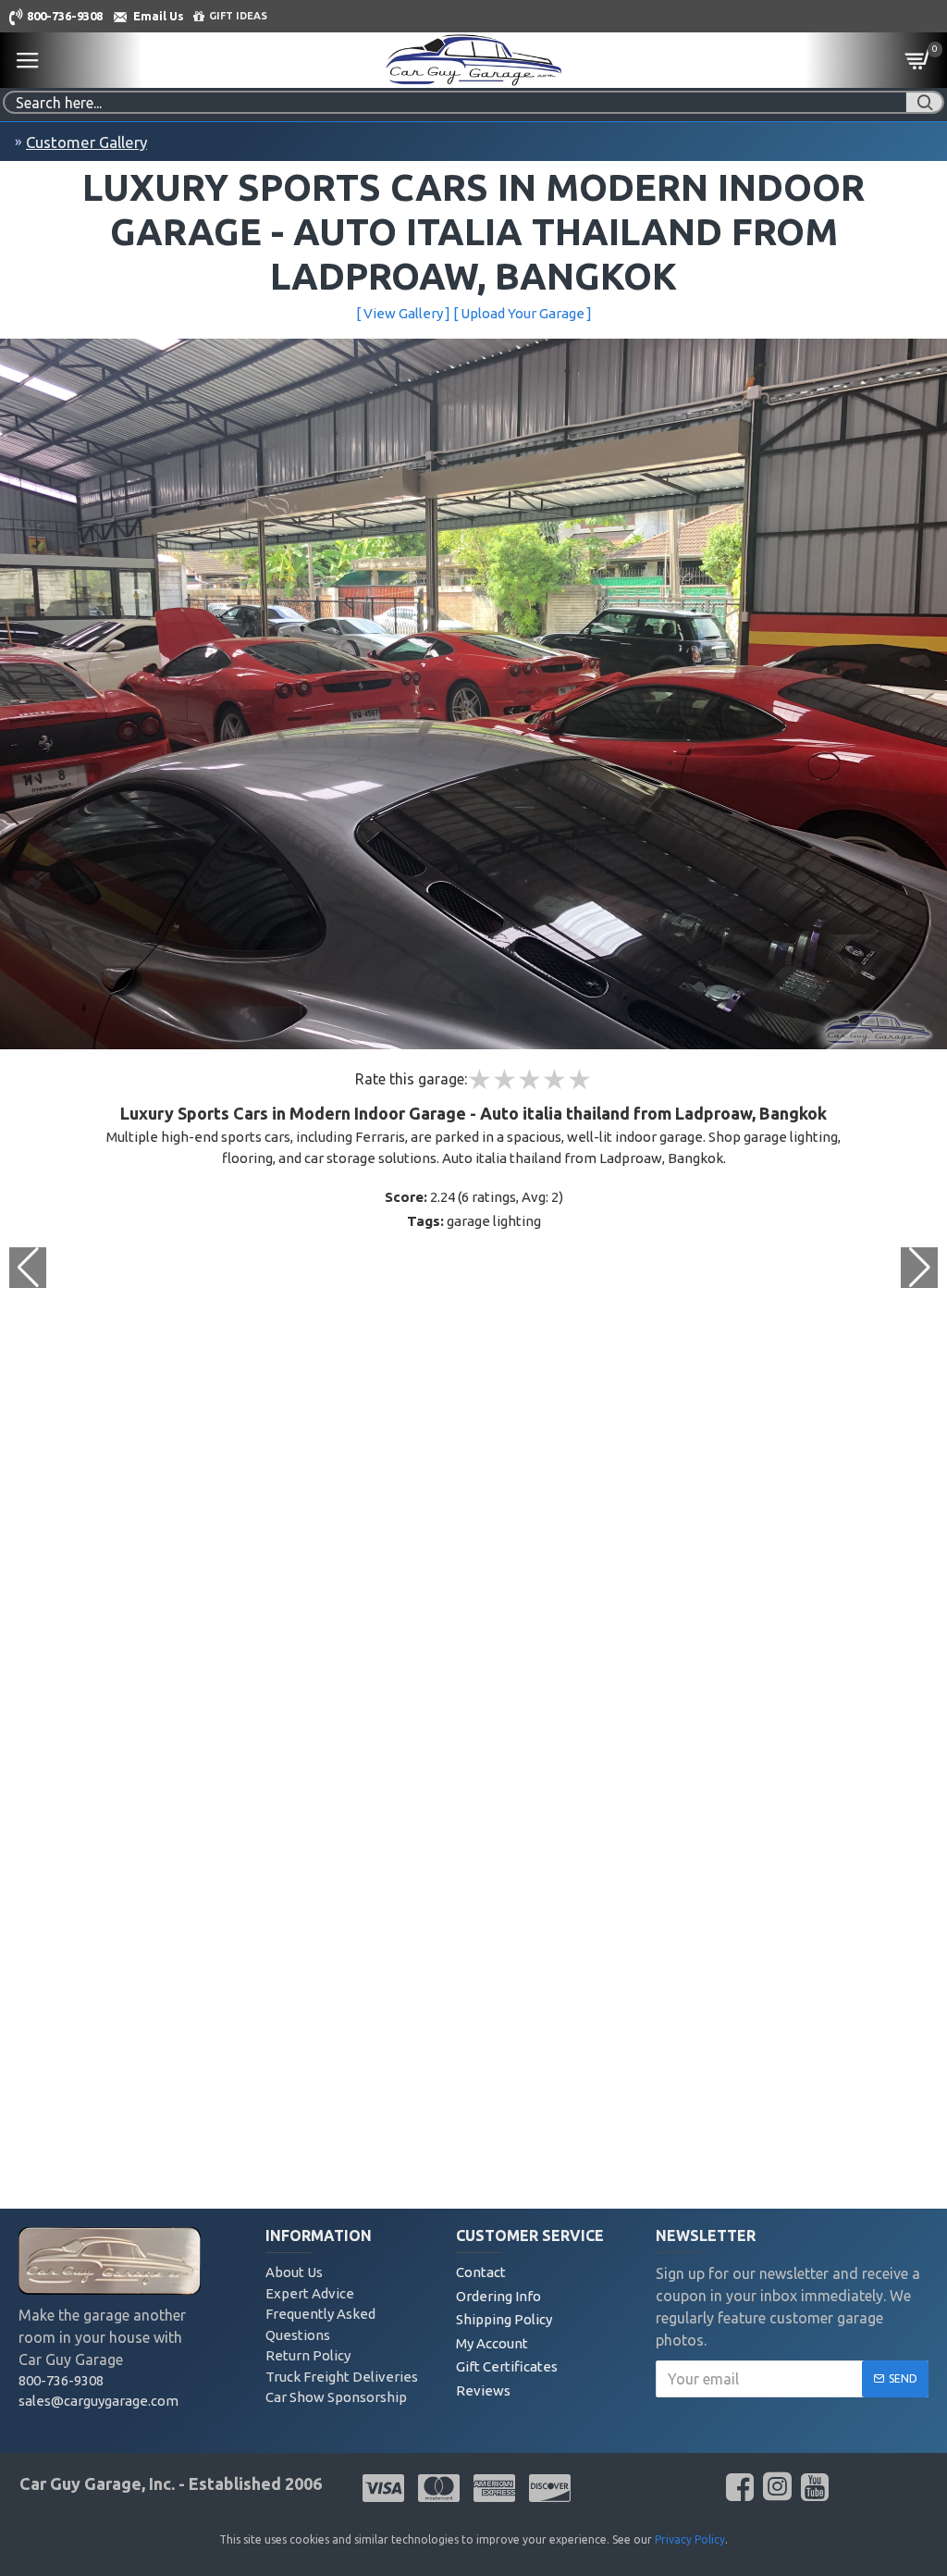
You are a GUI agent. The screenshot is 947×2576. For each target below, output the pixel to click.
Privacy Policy (690, 2539)
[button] (919, 1268)
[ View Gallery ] (403, 313)
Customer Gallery (86, 142)
